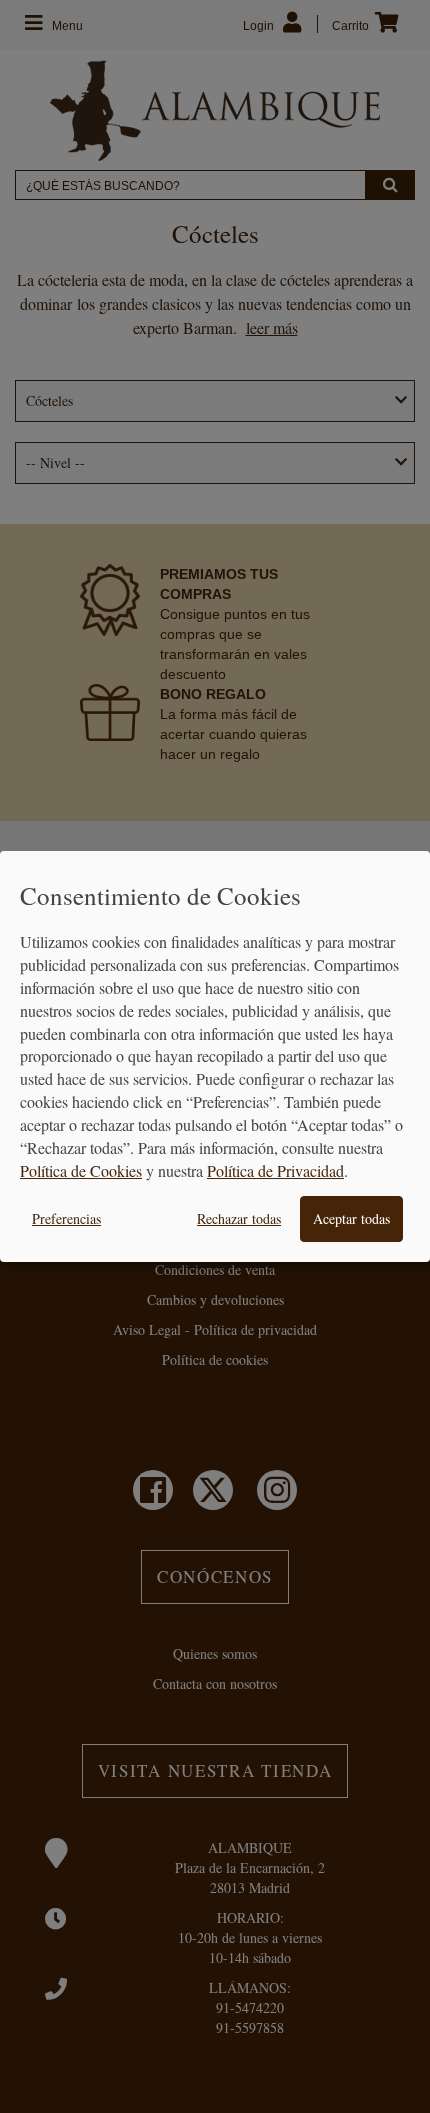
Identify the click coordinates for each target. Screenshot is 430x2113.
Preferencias (66, 1218)
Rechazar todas (239, 1218)
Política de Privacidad (275, 1170)
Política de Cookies (81, 1170)
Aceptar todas (351, 1218)
